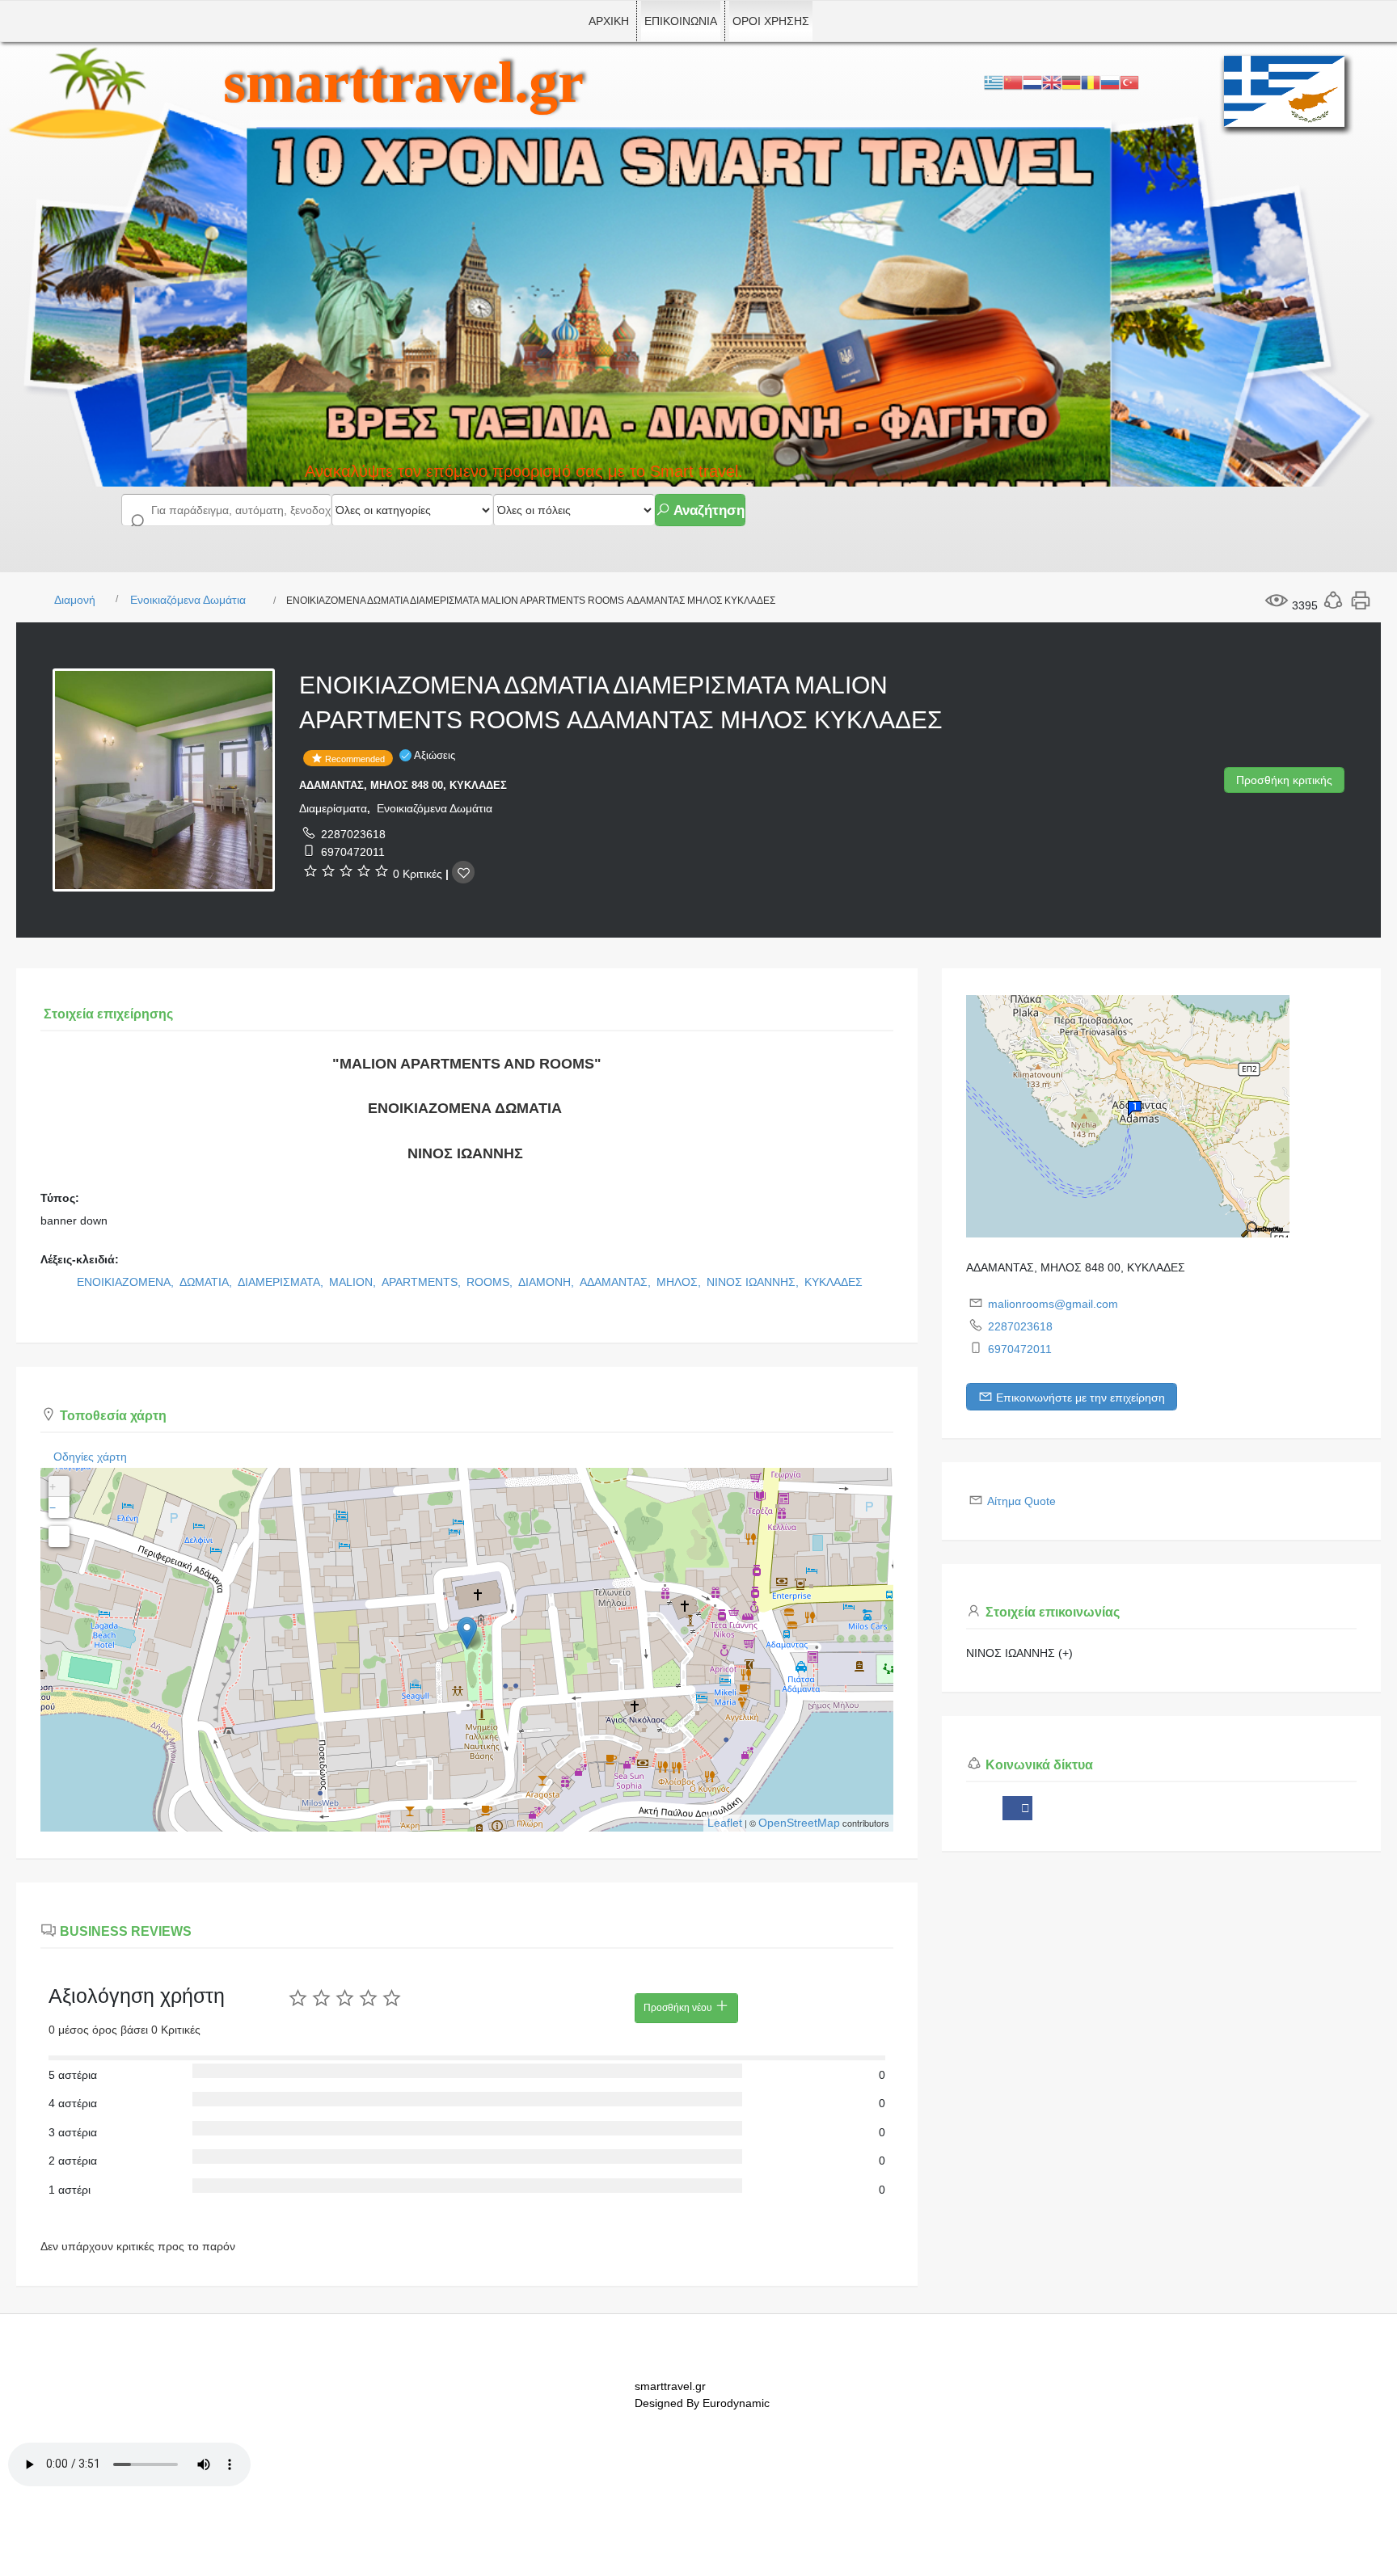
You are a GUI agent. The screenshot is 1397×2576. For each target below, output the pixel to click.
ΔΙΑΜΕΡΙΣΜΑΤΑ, (282, 1282)
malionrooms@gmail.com (1053, 1304)
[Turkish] (1129, 82)
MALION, (354, 1282)
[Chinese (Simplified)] (1013, 82)
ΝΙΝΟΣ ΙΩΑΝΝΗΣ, (754, 1282)
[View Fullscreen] (59, 1537)
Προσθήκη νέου (679, 2008)
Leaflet (725, 1823)
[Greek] (994, 82)
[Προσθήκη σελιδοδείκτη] (463, 872)
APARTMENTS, (423, 1282)
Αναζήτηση (707, 510)
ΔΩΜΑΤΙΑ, (207, 1282)
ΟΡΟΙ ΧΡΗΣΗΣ (771, 21)
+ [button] (53, 1486)
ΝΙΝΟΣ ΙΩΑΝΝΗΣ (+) (1019, 1653)
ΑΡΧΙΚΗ (609, 21)
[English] (1052, 82)
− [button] (53, 1507)
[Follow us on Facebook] (1017, 1808)
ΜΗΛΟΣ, (680, 1282)
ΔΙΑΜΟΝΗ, (548, 1282)
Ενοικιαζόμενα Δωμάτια (188, 600)
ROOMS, (491, 1282)
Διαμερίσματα (333, 808)
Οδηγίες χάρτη (90, 1457)
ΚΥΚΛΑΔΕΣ (834, 1282)
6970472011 (353, 852)
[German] (1071, 82)
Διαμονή (75, 600)
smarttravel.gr (403, 82)
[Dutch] (1032, 82)
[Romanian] (1091, 82)
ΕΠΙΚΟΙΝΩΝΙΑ (681, 21)
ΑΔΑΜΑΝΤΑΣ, (617, 1282)
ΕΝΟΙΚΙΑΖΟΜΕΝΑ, (127, 1282)
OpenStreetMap (799, 1823)
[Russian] (1110, 82)
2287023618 (353, 834)
